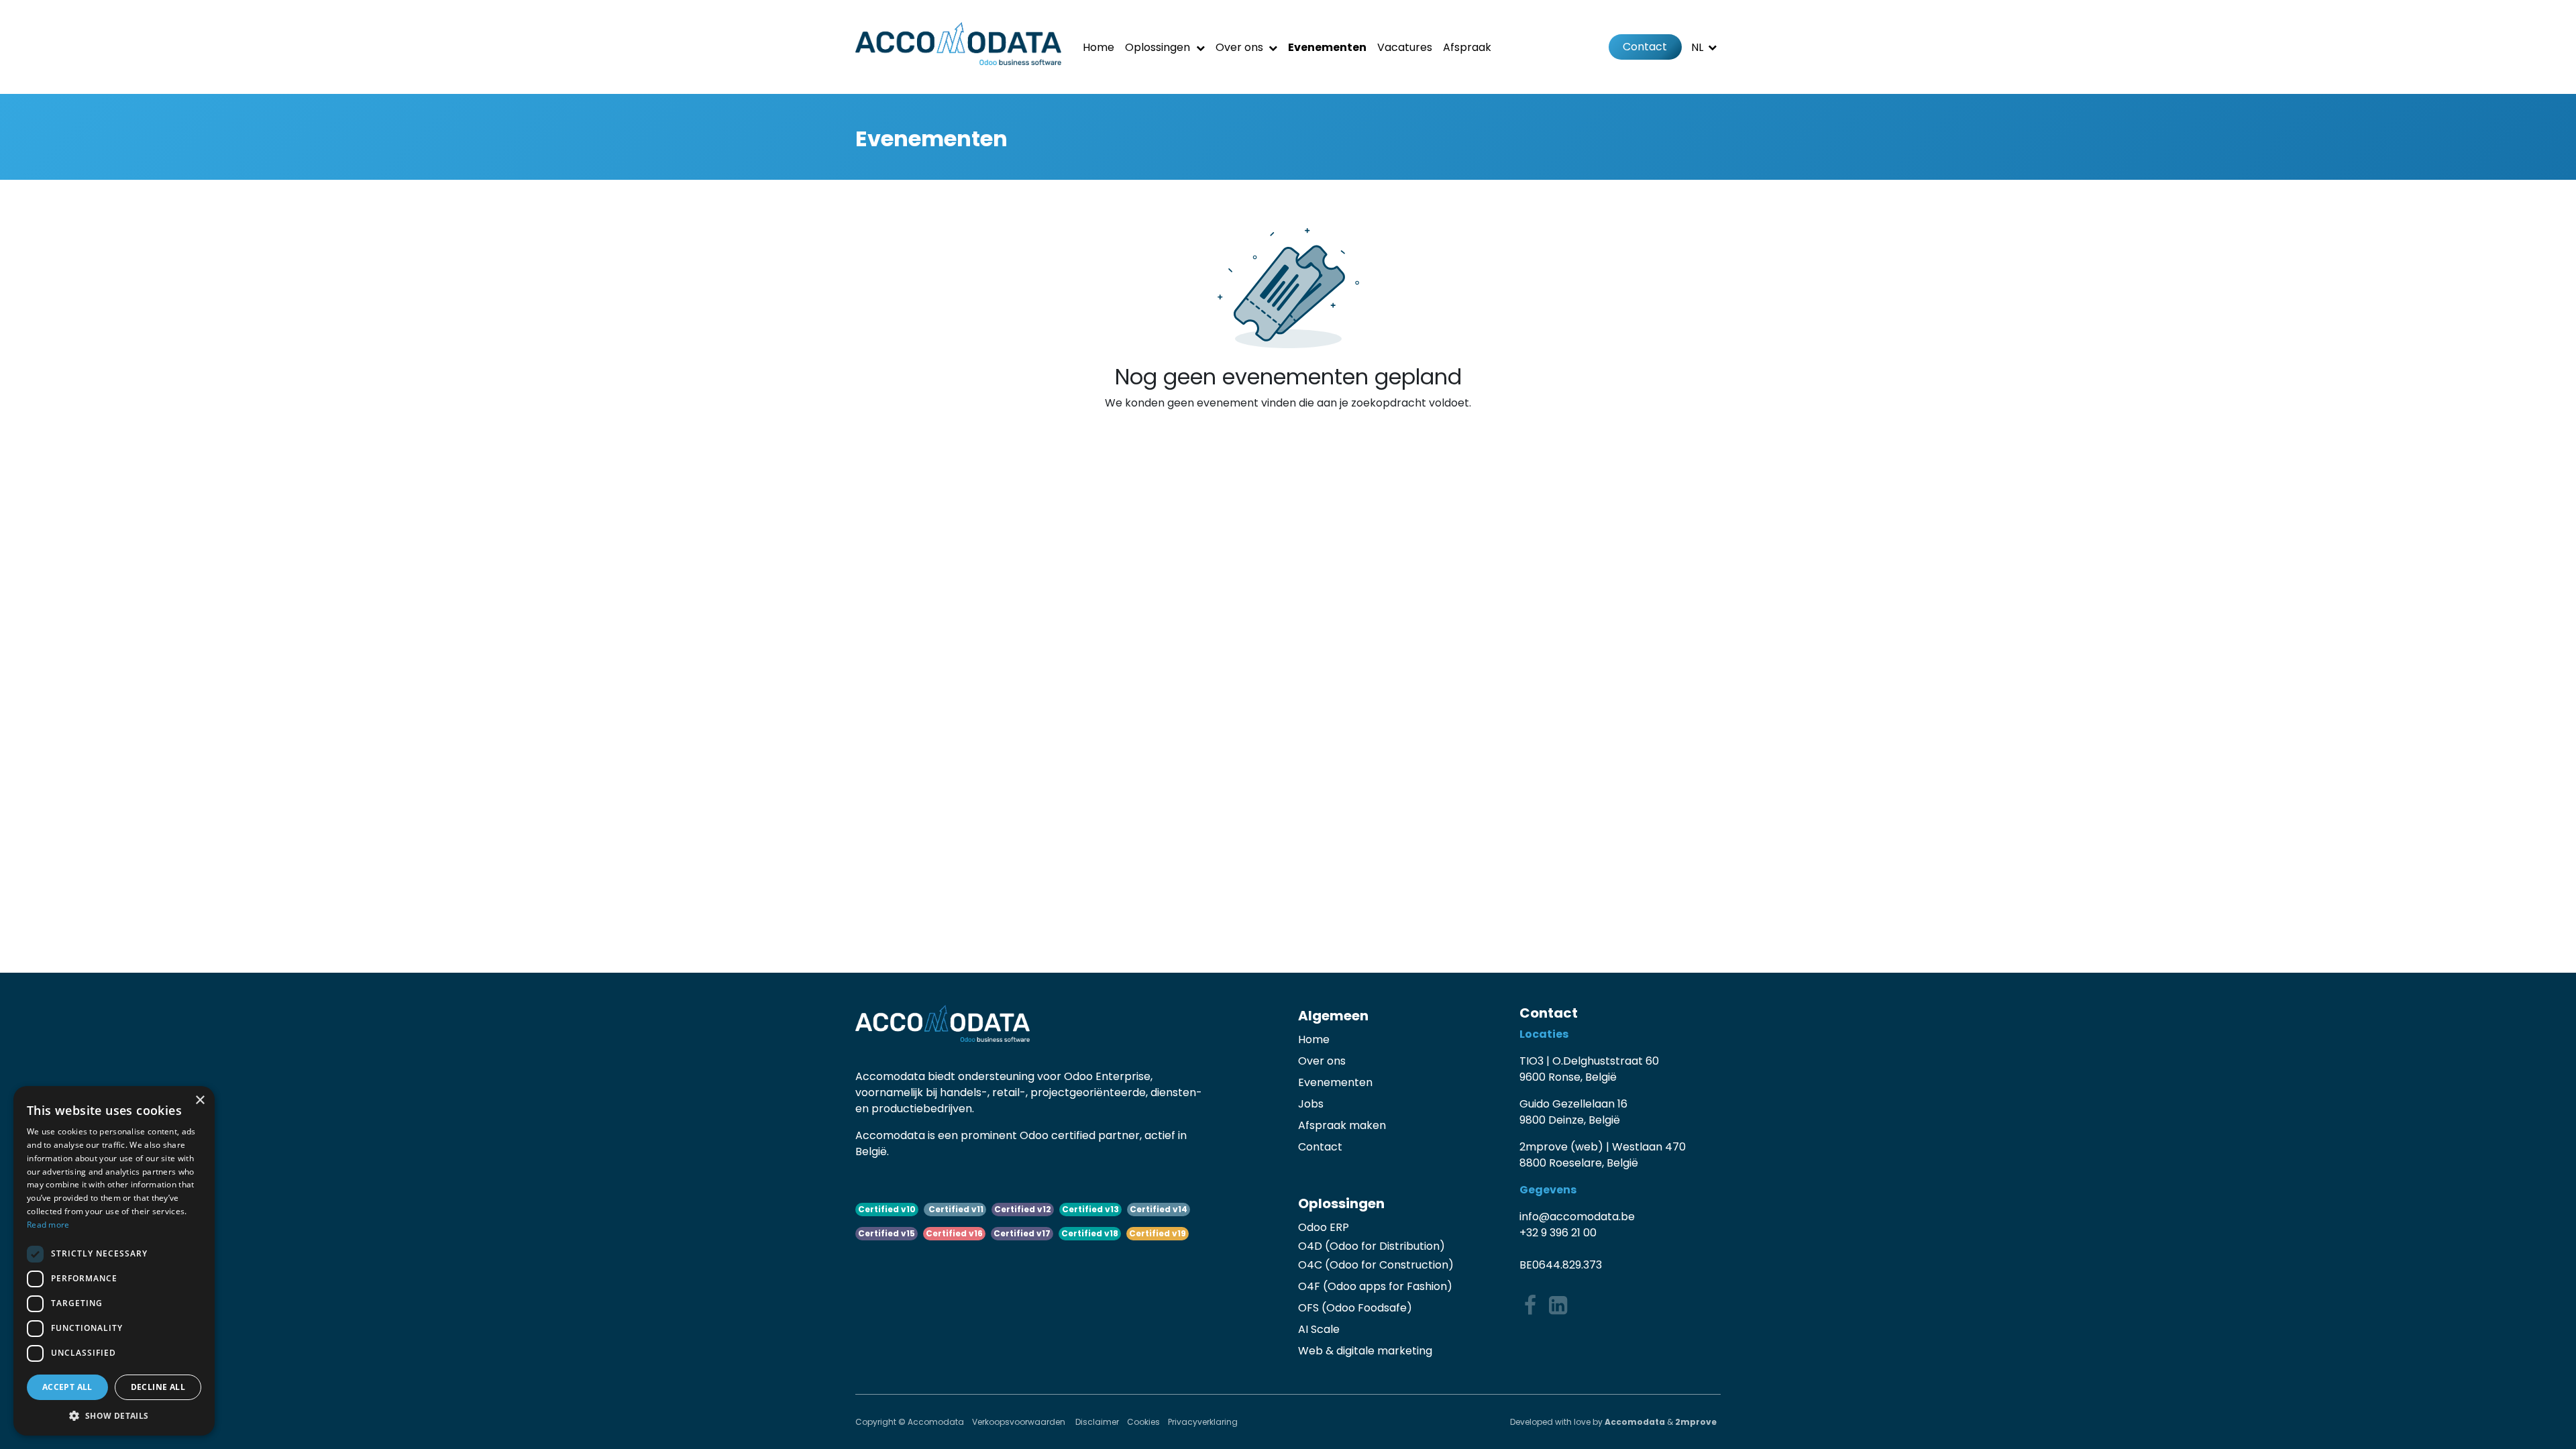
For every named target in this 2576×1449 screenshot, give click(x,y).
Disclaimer (1097, 1422)
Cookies (1143, 1422)
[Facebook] (1530, 1305)
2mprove (1696, 1422)
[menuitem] (1098, 47)
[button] (114, 1415)
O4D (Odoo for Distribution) (1372, 1246)
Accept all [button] (67, 1387)
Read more (48, 1225)
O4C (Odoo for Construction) (1376, 1265)
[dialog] (114, 1261)
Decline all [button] (158, 1387)
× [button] (200, 1101)
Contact (1645, 47)
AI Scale (1319, 1329)
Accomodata (1635, 1422)
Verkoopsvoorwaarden (1020, 1422)
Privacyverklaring (1203, 1422)
